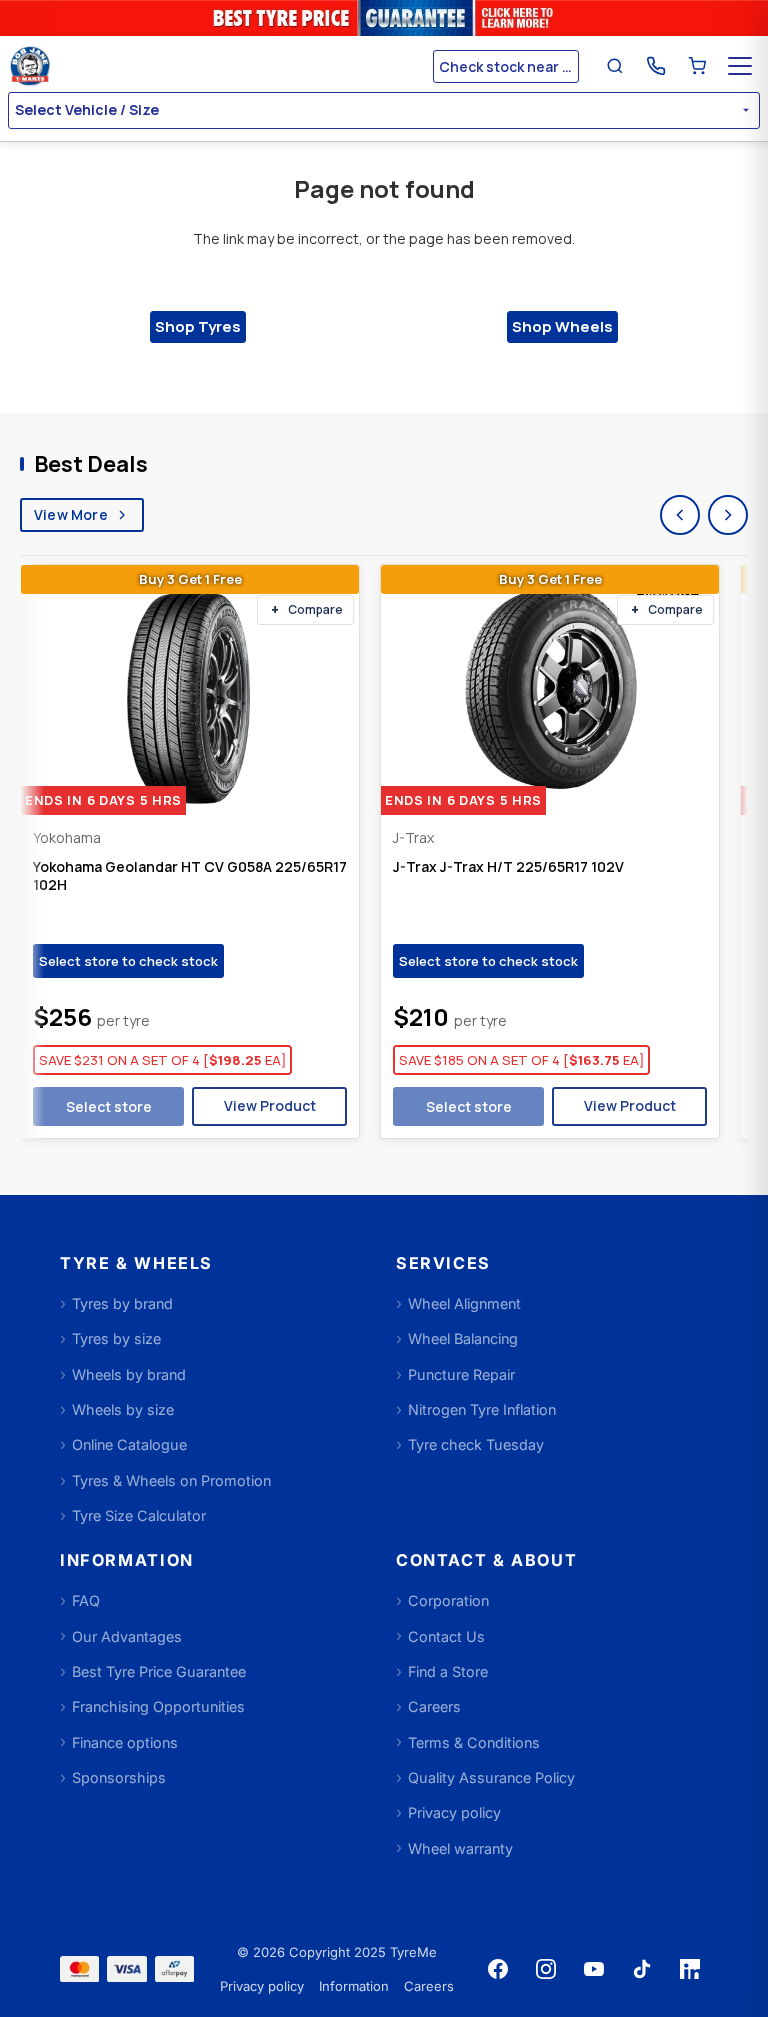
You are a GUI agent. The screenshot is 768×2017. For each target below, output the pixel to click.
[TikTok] (642, 1969)
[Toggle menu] (740, 66)
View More (71, 514)
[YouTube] (594, 1969)
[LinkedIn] (690, 1969)
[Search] (615, 66)
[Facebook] (498, 1969)
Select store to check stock (128, 961)
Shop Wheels (562, 326)
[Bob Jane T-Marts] (218, 66)
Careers (429, 1986)
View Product (270, 1105)
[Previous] (680, 515)
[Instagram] (546, 1969)
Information (354, 1986)
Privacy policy (262, 1986)
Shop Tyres (198, 326)
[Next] (728, 515)
